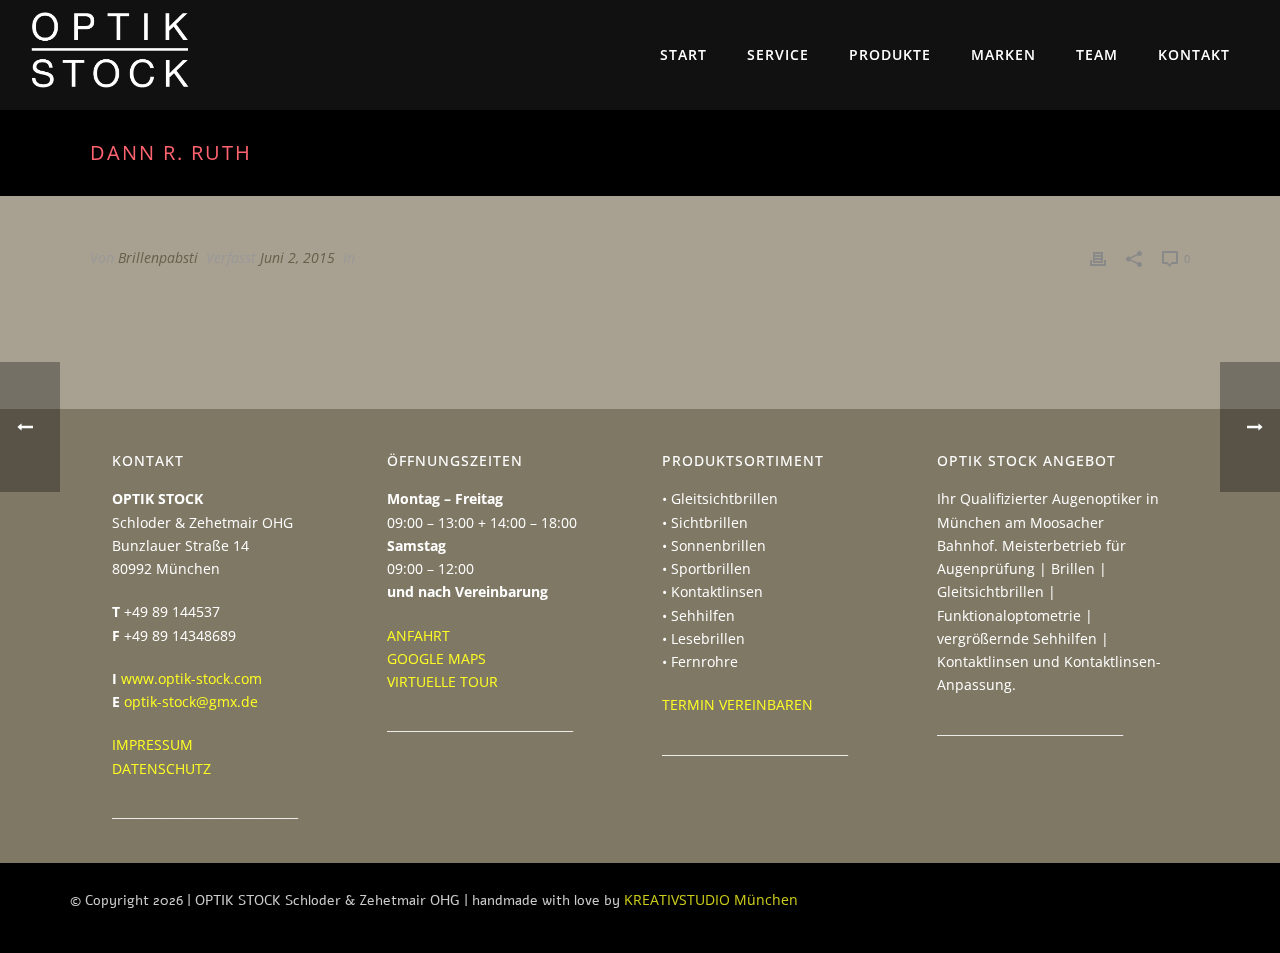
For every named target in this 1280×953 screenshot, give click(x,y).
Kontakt (1194, 54)
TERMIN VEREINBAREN (737, 704)
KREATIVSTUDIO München (711, 899)
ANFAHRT (418, 635)
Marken (1003, 54)
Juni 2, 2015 (297, 257)
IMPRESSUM (152, 744)
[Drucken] (1098, 257)
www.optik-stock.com (191, 678)
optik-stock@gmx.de (191, 701)
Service (778, 54)
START (683, 54)
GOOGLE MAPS (436, 658)
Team (1097, 54)
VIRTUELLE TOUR (442, 681)
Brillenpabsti (158, 257)
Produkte (890, 54)
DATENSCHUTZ (161, 768)
